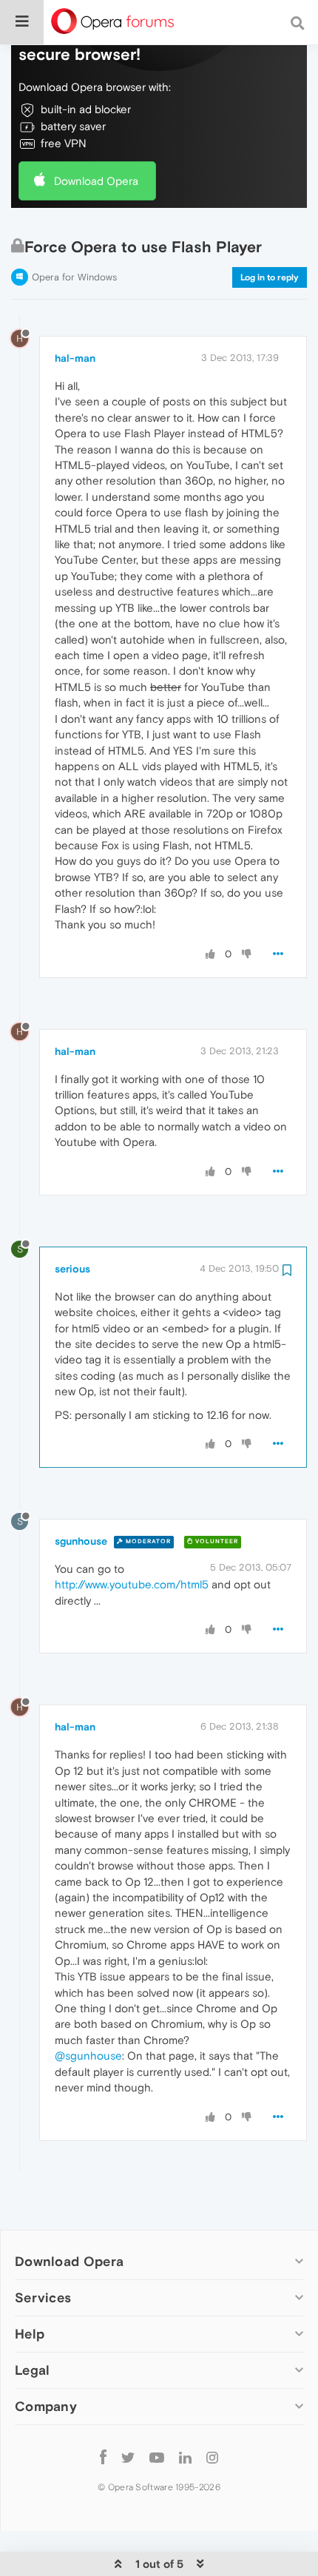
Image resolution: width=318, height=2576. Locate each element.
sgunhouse (81, 1541)
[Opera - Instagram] (212, 2457)
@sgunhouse (88, 2056)
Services (43, 2297)
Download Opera (96, 181)
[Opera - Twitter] (128, 2457)
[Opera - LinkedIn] (185, 2457)
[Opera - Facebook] (103, 2457)
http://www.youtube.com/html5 (132, 1584)
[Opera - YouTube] (157, 2457)
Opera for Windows (74, 277)
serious (72, 1269)
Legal (33, 2370)
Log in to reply (270, 277)
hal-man (75, 358)
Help (30, 2334)
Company (46, 2406)
